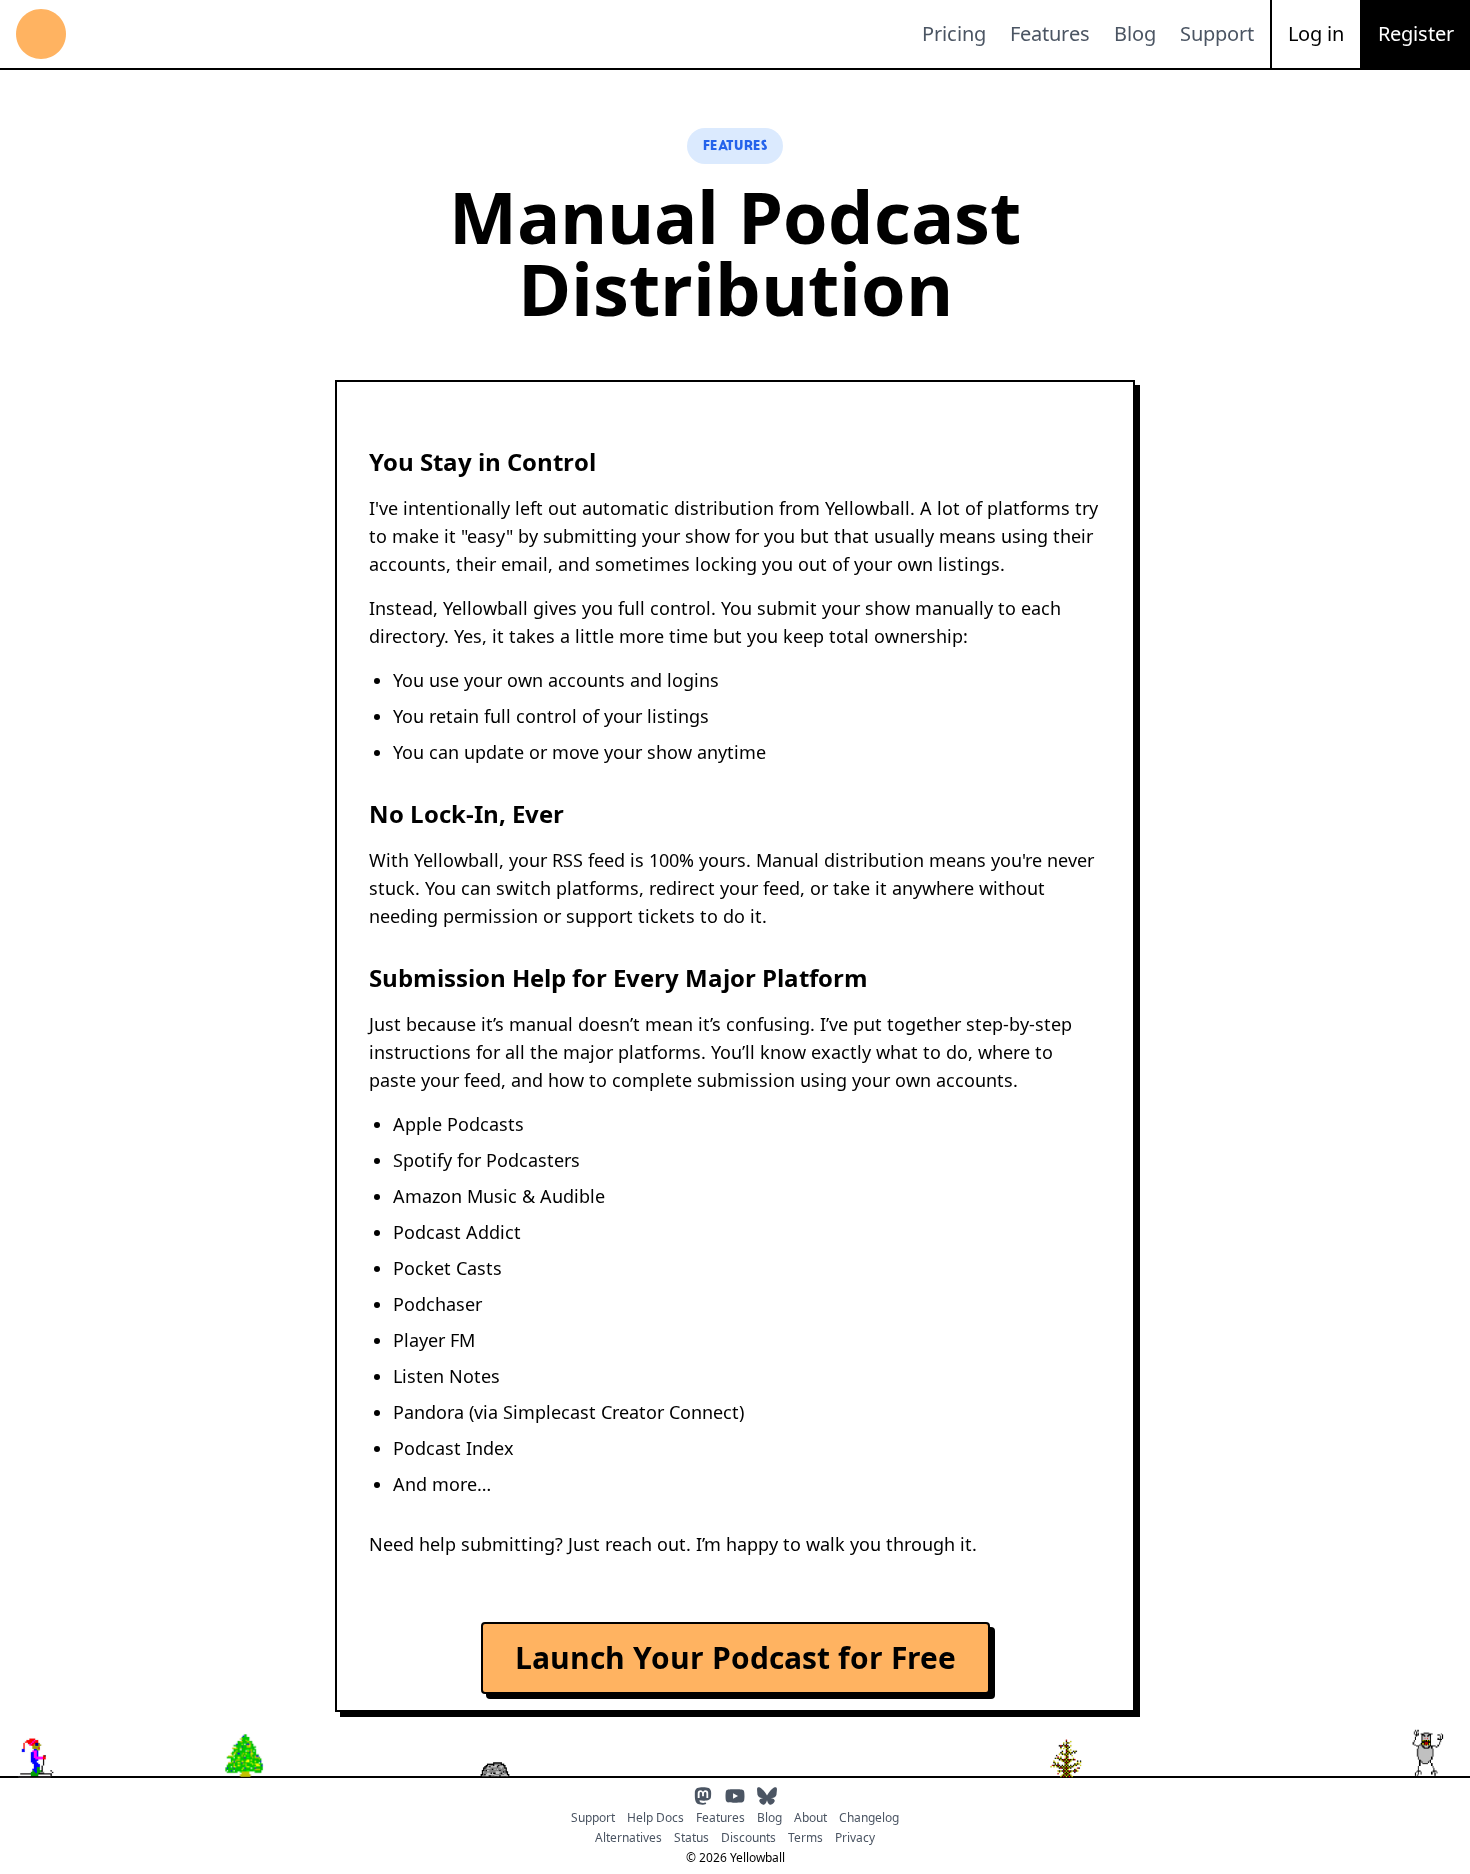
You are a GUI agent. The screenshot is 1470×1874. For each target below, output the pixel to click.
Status (691, 1838)
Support (1217, 33)
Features (1050, 33)
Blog (1135, 33)
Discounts (748, 1838)
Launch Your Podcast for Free (735, 1657)
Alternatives (628, 1838)
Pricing (954, 33)
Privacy (855, 1838)
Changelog (869, 1818)
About (810, 1818)
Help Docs (655, 1818)
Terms (805, 1838)
